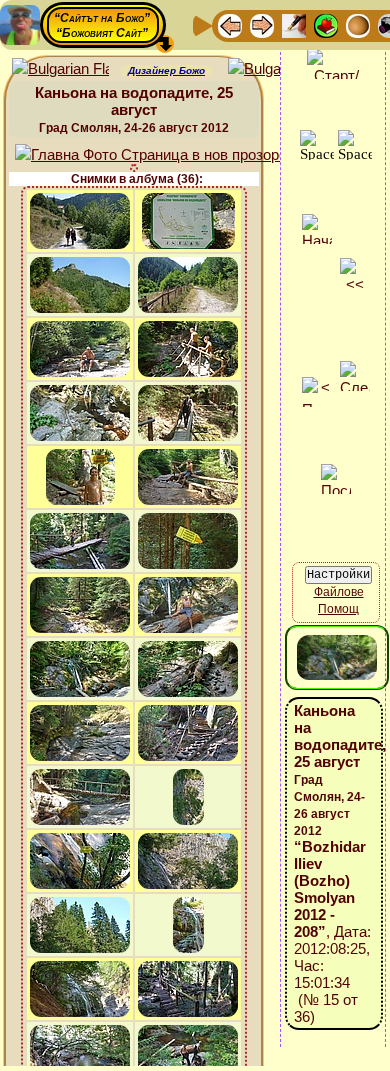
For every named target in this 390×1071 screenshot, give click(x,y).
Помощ (338, 609)
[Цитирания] (326, 24)
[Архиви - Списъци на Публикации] (294, 24)
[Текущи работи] (358, 24)
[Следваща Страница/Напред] (262, 24)
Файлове (339, 592)
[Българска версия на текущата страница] (276, 69)
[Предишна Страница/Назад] (230, 24)
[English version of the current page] (60, 69)
